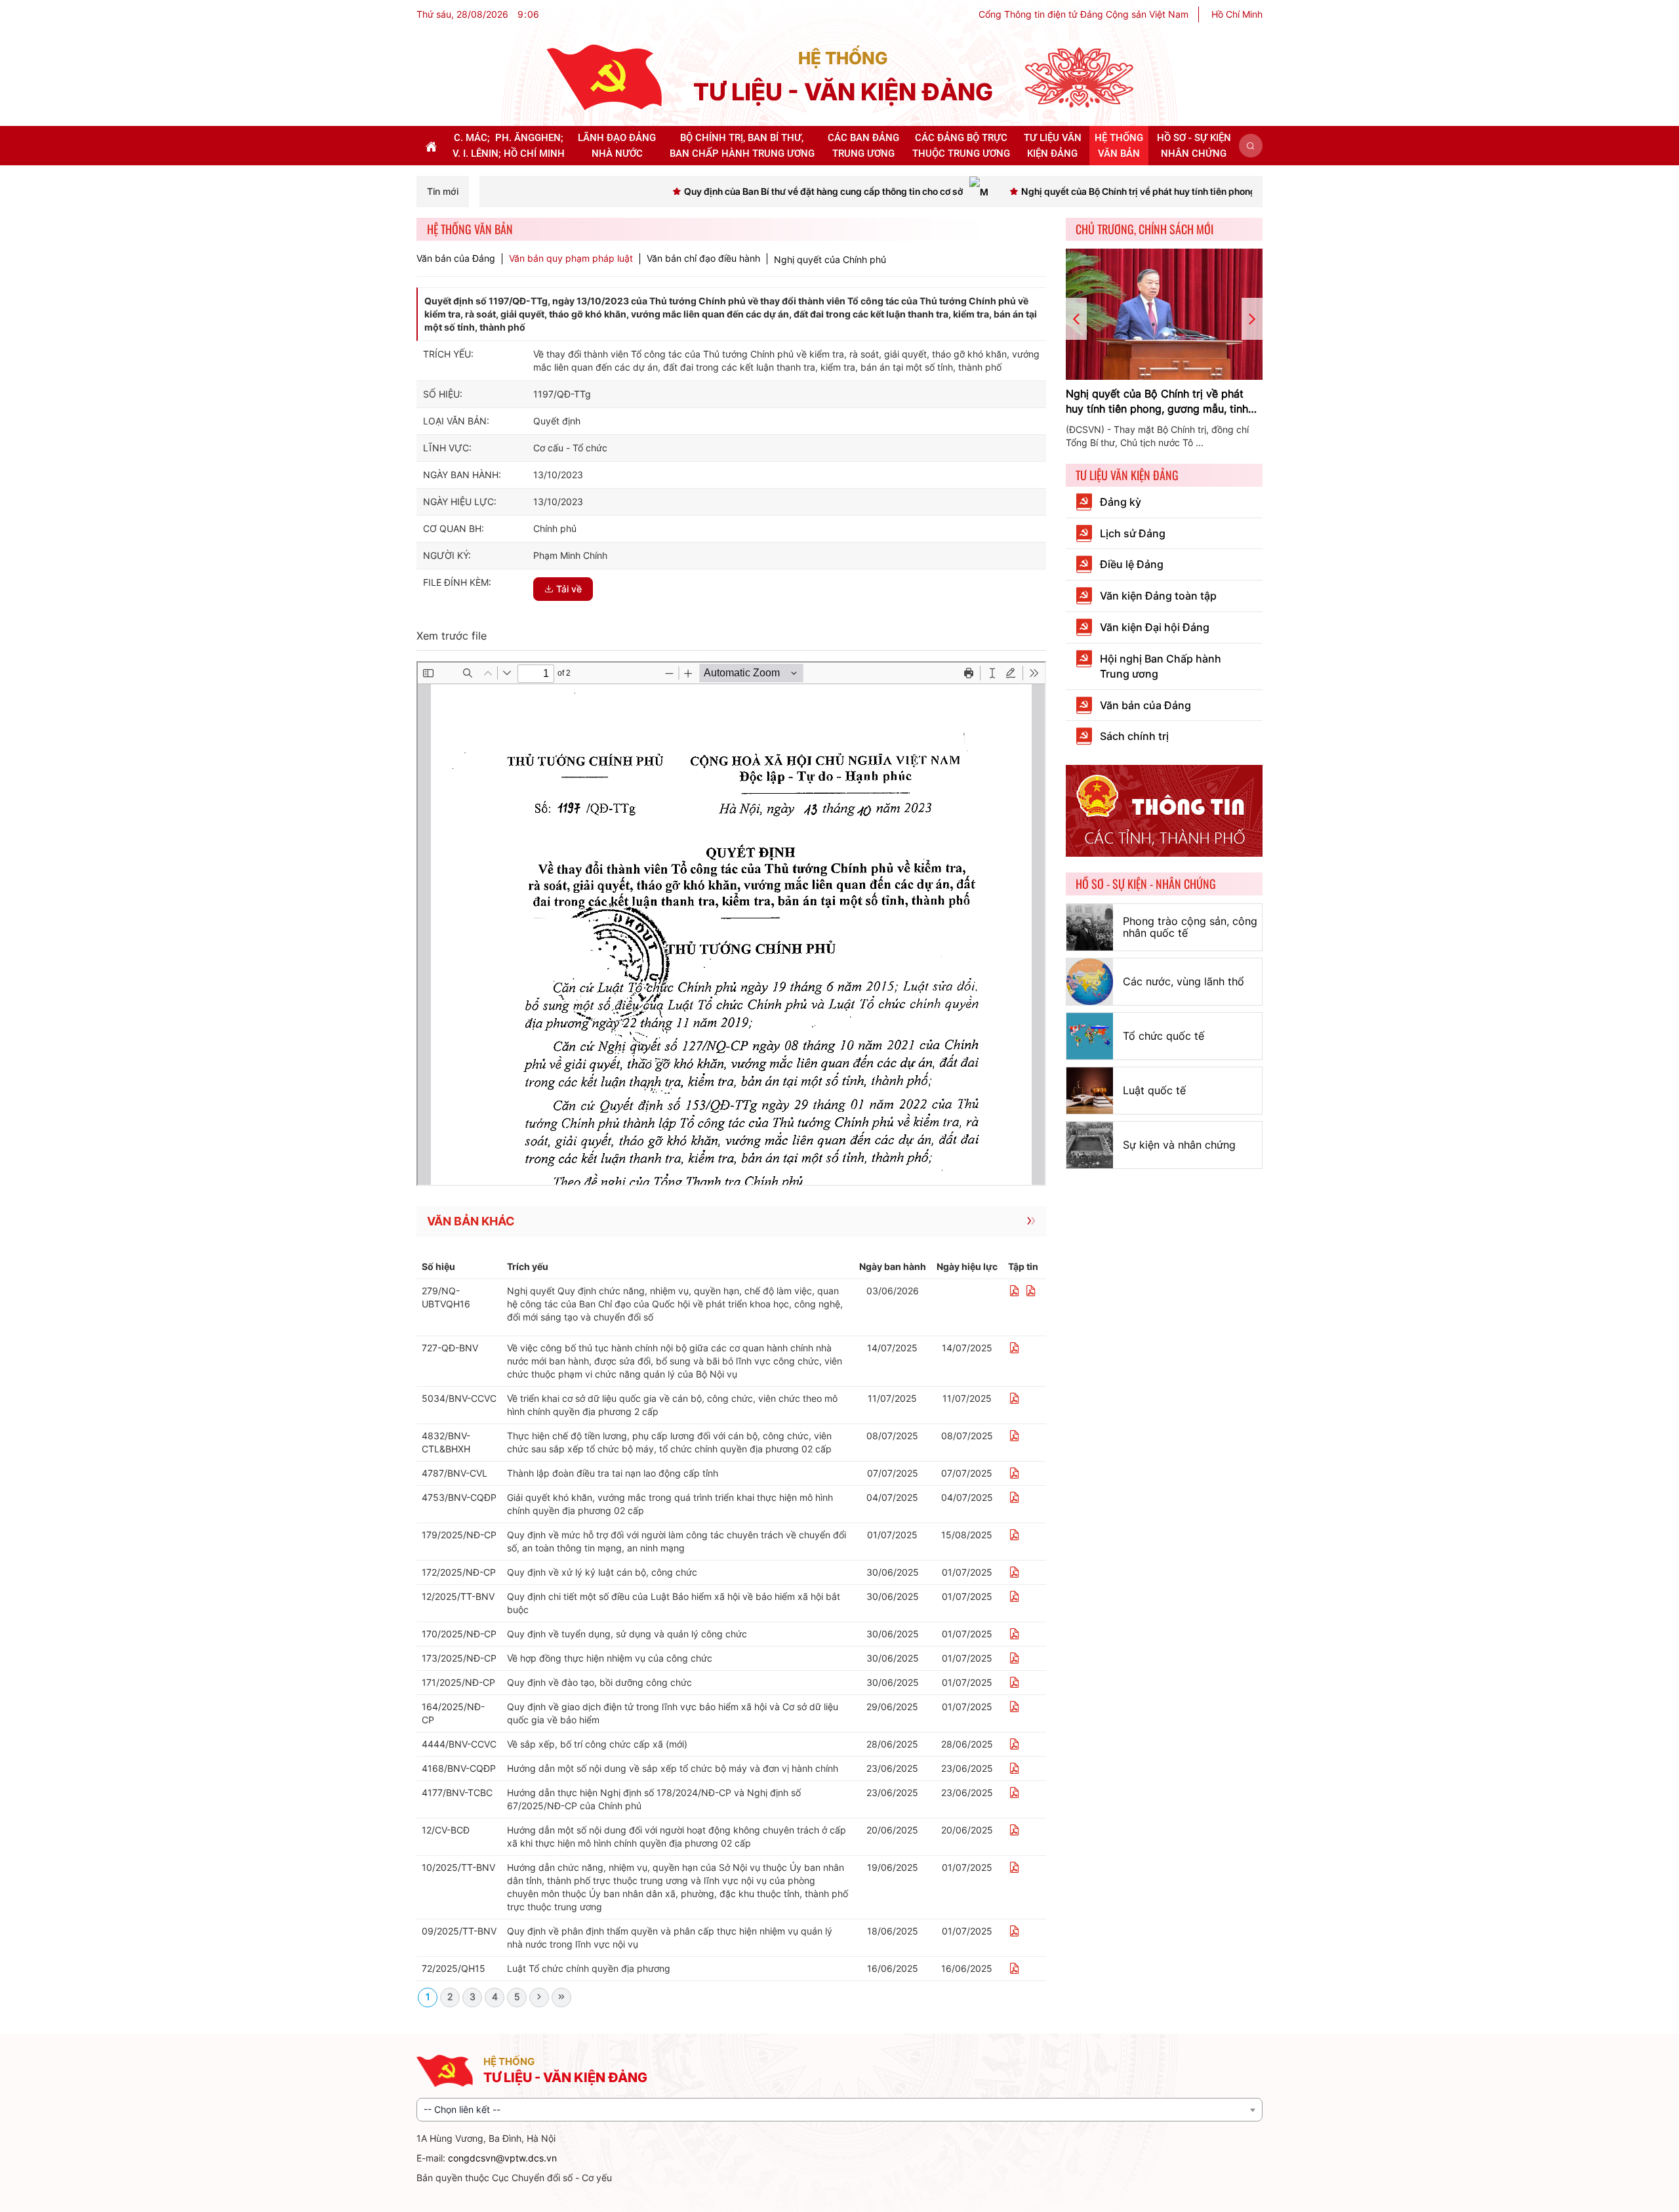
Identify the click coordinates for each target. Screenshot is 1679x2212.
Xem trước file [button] (452, 636)
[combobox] (839, 2110)
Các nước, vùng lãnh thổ (1183, 981)
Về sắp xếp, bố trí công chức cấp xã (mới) (597, 1744)
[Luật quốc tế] (1090, 1091)
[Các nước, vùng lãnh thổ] (1090, 982)
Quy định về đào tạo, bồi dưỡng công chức (599, 1682)
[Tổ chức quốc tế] (1090, 1036)
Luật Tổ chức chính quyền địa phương (589, 1968)
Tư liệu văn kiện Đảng (1127, 475)
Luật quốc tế (1154, 1090)
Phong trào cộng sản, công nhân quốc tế (1190, 927)
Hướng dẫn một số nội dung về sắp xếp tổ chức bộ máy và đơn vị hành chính (673, 1768)
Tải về (569, 589)
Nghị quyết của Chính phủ (830, 259)
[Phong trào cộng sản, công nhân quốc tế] (1090, 927)
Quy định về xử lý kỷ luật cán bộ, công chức (602, 1572)
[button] (1251, 146)
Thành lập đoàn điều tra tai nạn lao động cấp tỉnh (613, 1473)
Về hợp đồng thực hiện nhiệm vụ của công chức (610, 1658)
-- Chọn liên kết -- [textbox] (462, 2109)
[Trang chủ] (604, 76)
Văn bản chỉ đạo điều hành (703, 258)
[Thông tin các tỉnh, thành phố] (1164, 810)
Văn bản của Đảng (456, 258)
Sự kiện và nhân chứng (1179, 1145)
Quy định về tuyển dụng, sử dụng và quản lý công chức (627, 1634)
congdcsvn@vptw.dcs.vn (502, 2158)
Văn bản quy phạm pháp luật (571, 258)
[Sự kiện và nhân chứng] (1090, 1145)
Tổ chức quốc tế (1163, 1036)
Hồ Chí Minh (1237, 14)
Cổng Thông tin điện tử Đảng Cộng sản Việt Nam (1083, 14)
